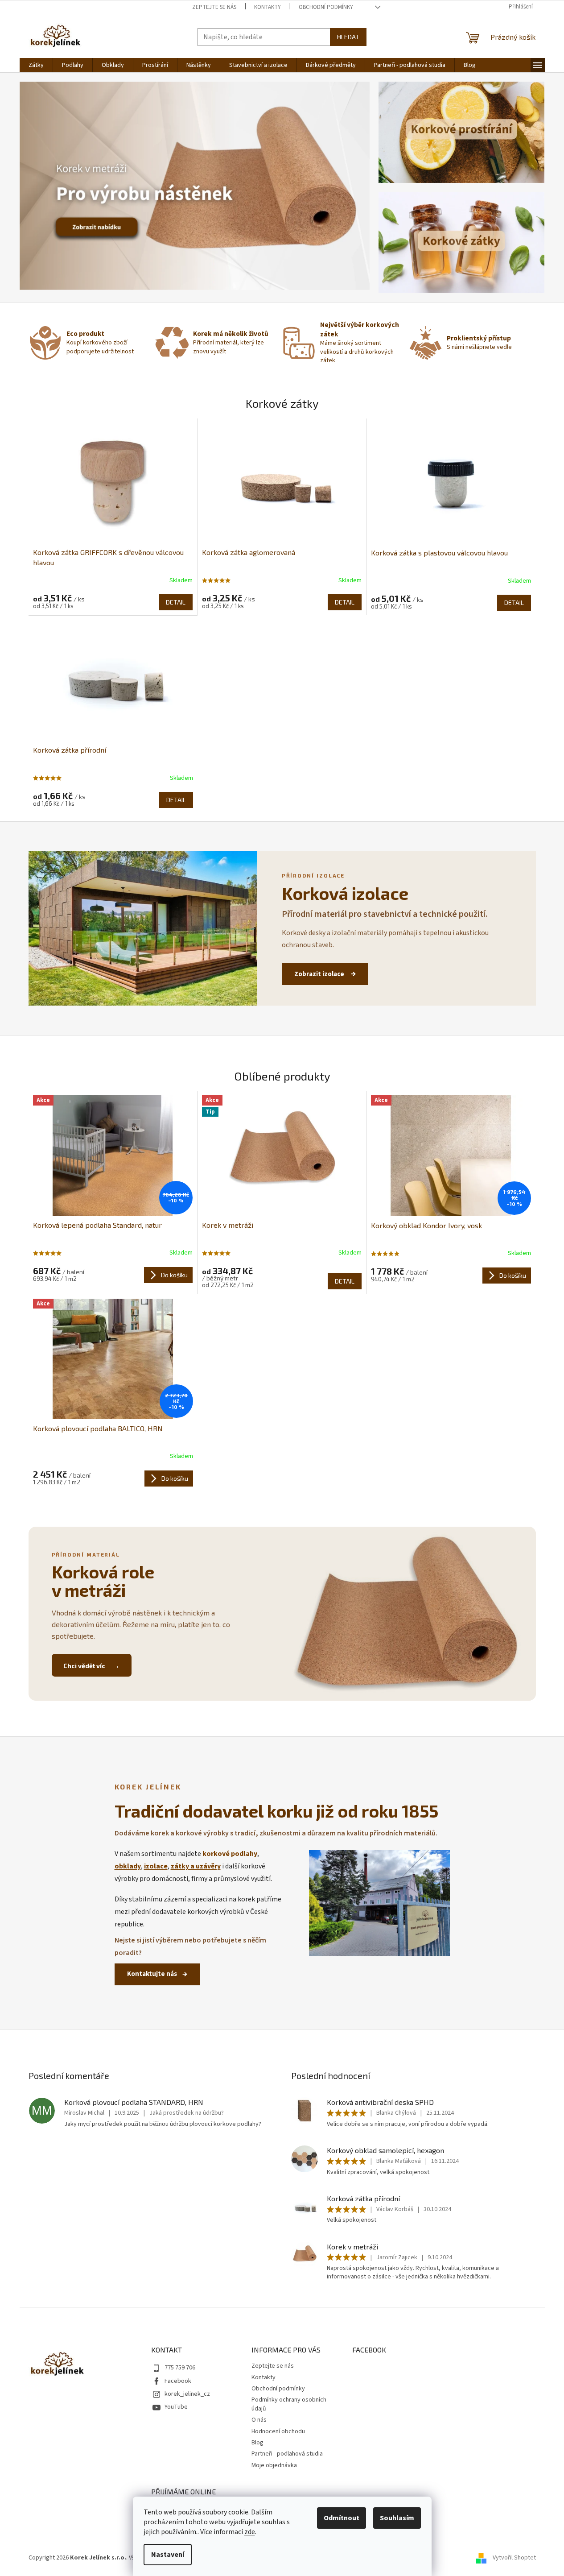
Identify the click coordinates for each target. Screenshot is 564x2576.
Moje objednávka (274, 2465)
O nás (259, 2420)
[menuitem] (36, 65)
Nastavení (168, 2555)
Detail (176, 602)
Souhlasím (397, 2518)
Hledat (348, 37)
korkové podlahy (230, 1854)
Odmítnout (342, 2518)
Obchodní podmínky (326, 7)
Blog (257, 2443)
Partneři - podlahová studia (287, 2454)
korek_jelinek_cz (187, 2394)
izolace (156, 1866)
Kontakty (268, 7)
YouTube (176, 2407)
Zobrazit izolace (320, 974)
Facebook (178, 2381)
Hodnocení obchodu (278, 2431)
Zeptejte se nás (214, 7)
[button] (46, 186)
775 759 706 (180, 2368)
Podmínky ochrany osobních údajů (289, 2404)
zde (250, 2532)
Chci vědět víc (85, 1666)
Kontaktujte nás (152, 1974)
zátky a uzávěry (196, 1866)
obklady (128, 1866)
